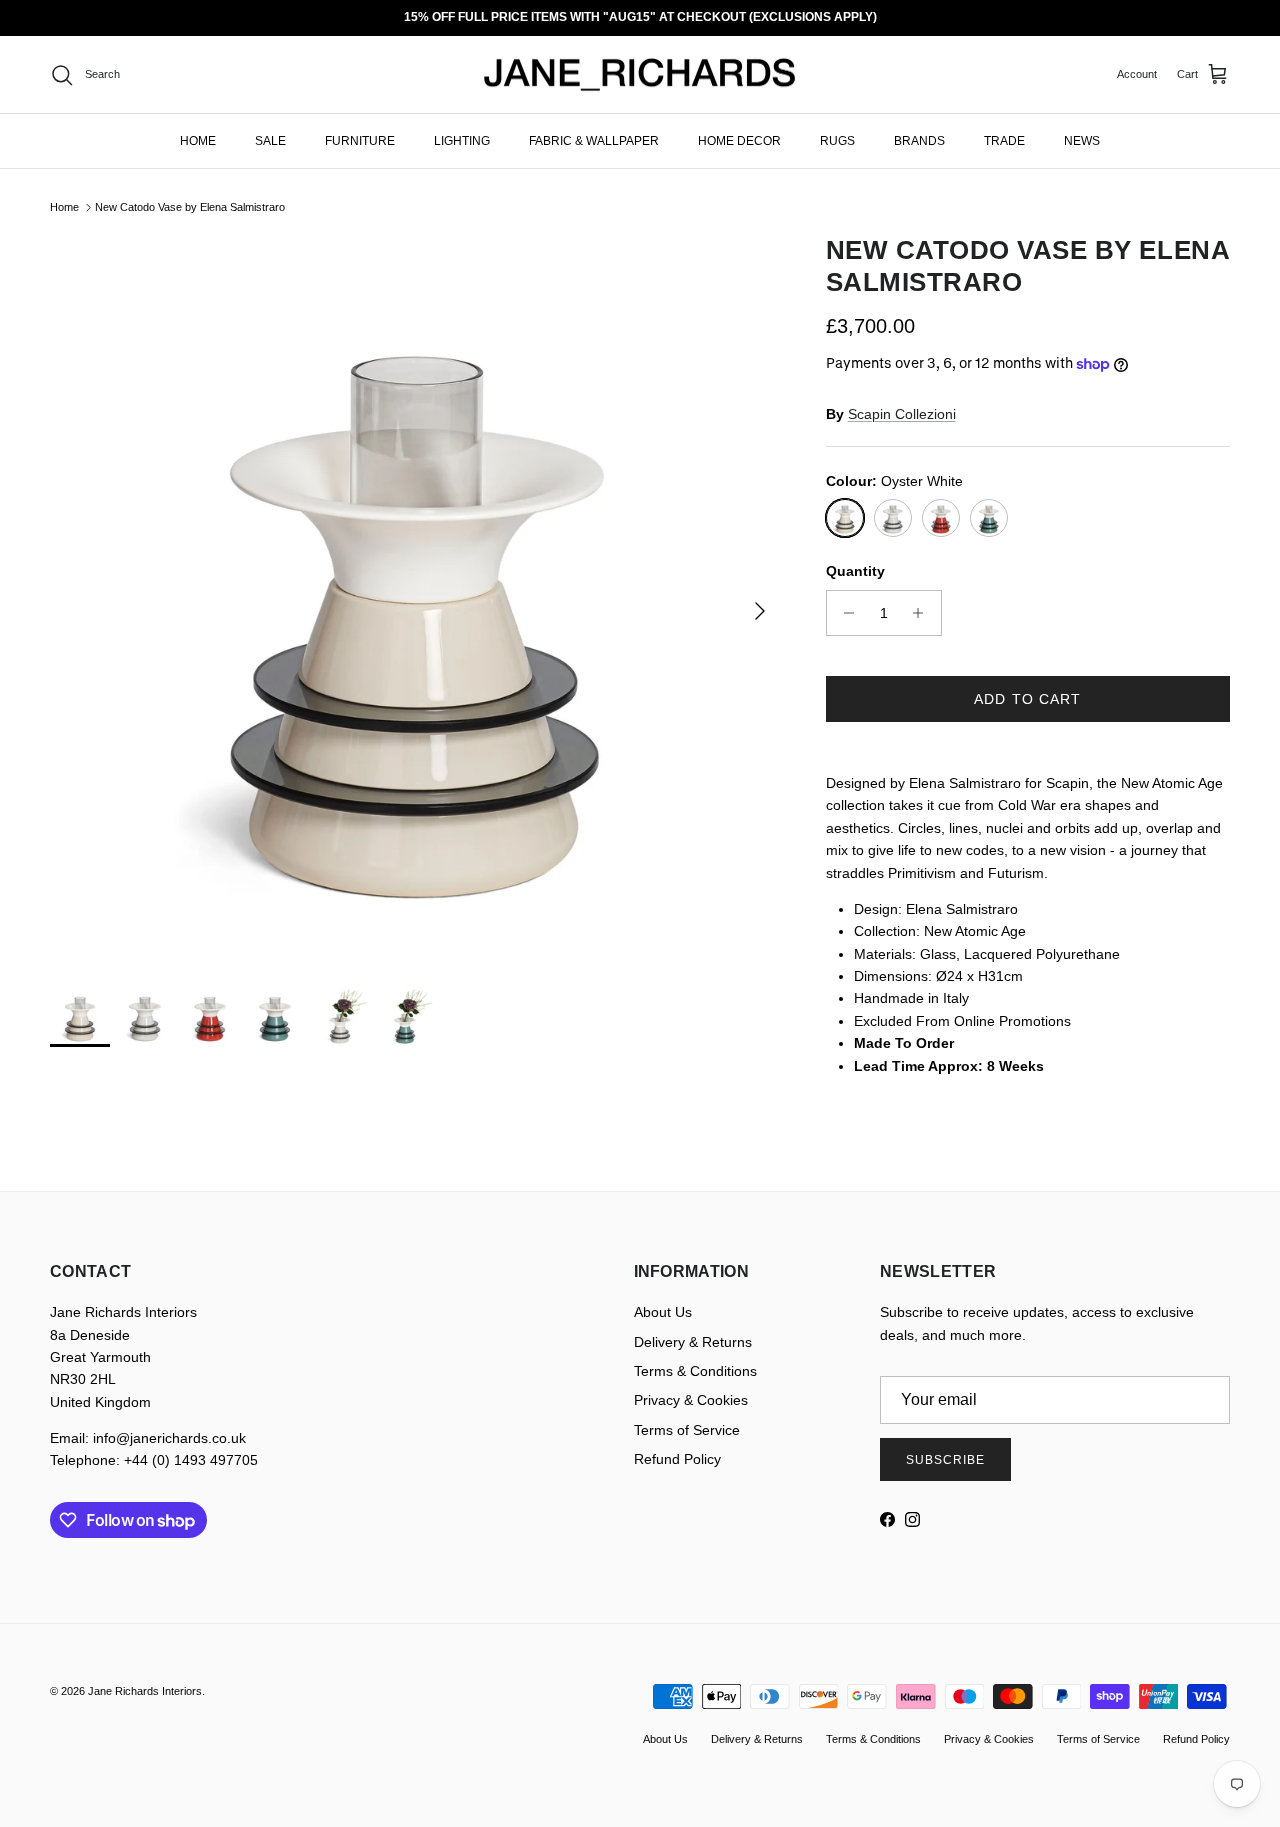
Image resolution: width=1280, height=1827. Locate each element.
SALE (270, 141)
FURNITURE (360, 141)
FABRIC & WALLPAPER (594, 141)
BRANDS (919, 141)
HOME (198, 141)
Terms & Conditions (695, 1371)
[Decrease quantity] (844, 613)
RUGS (837, 141)
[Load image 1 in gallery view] (416, 601)
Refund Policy (677, 1459)
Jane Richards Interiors (145, 1691)
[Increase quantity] (923, 613)
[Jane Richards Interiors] (640, 75)
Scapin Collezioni (902, 414)
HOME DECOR (739, 141)
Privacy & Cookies (691, 1400)
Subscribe (945, 1460)
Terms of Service (687, 1430)
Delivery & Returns (693, 1342)
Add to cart (1027, 699)
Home (64, 207)
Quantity (855, 571)
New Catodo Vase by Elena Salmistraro (190, 207)
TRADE (1004, 141)
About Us (663, 1312)
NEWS (1082, 141)
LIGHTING (462, 141)
